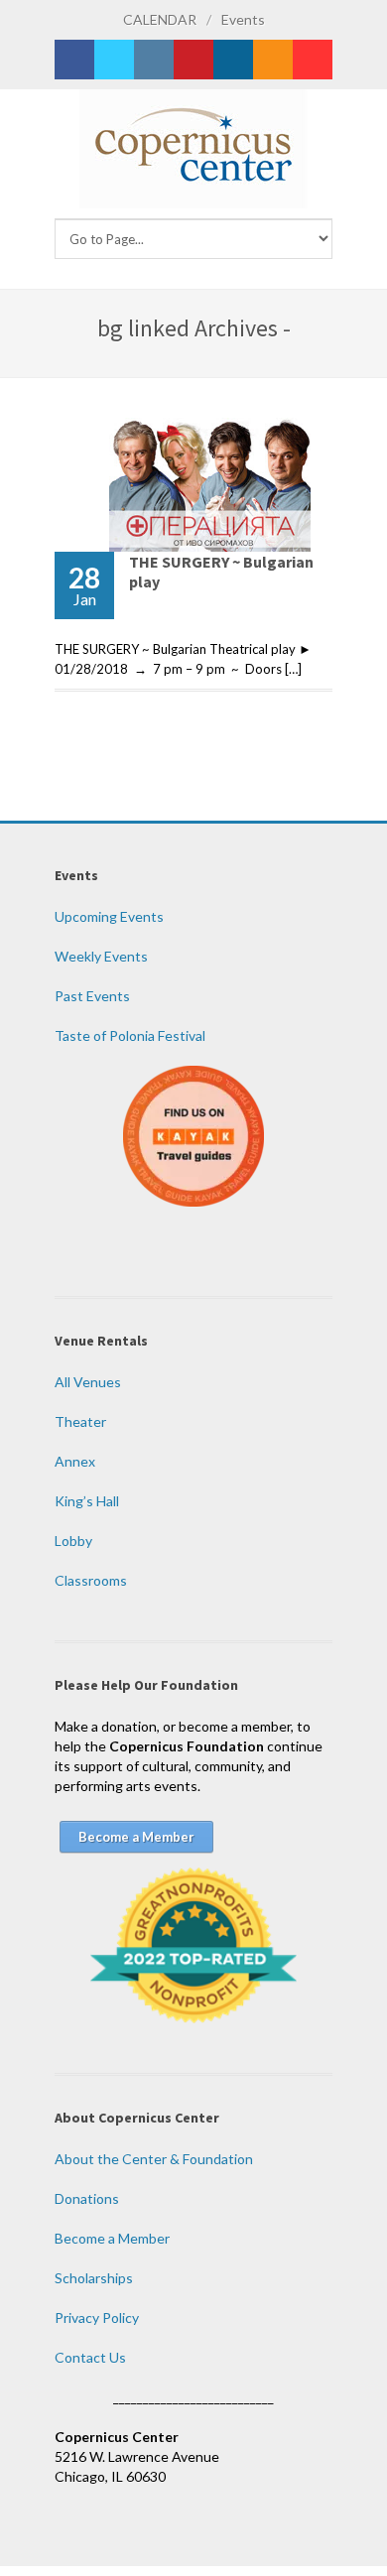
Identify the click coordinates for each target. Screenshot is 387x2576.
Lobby (73, 1541)
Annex (75, 1461)
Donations (87, 2198)
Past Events (92, 996)
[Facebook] (74, 60)
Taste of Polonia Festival (130, 1035)
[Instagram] (154, 60)
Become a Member (112, 2238)
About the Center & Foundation (154, 2159)
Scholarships (94, 2278)
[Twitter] (114, 60)
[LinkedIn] (233, 60)
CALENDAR (160, 19)
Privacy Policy (97, 2318)
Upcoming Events (109, 916)
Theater (80, 1421)
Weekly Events (101, 956)
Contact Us (90, 2357)
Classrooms (91, 1580)
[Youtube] (313, 60)
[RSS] (273, 60)
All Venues (88, 1382)
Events (243, 19)
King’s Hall (87, 1501)
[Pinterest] (193, 60)
